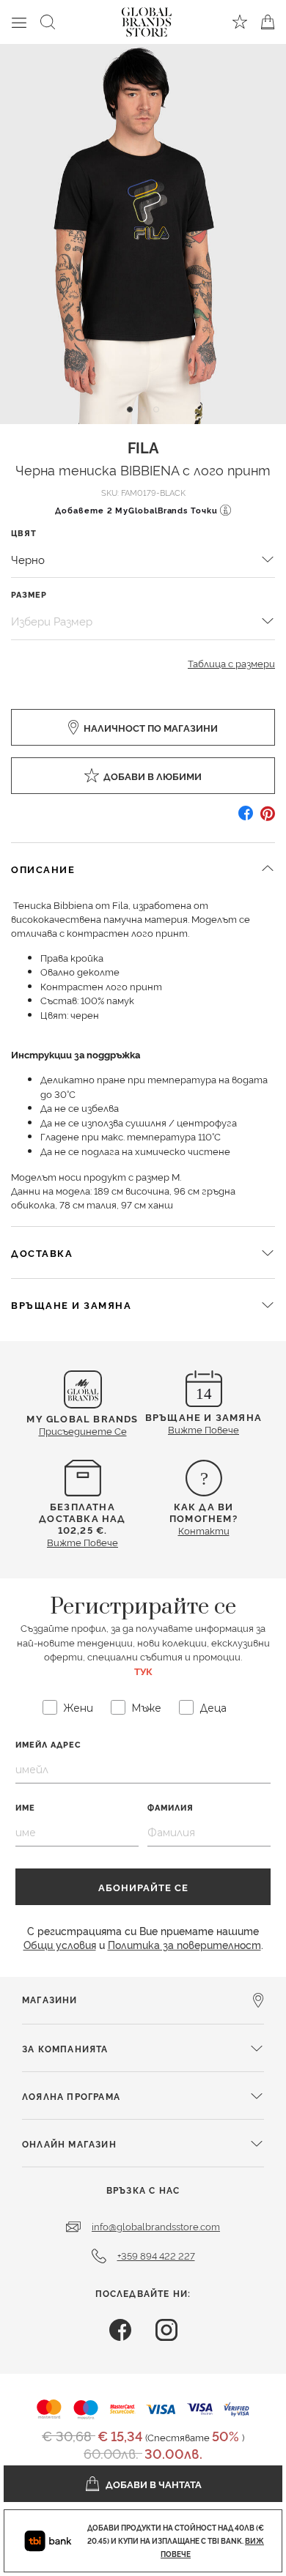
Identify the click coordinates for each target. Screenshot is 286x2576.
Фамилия (170, 1807)
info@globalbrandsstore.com (156, 2226)
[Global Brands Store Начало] (147, 19)
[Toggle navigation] (19, 22)
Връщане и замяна (71, 1304)
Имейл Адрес (48, 1744)
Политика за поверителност (184, 1944)
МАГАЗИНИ (50, 1999)
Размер (29, 594)
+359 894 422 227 (156, 2255)
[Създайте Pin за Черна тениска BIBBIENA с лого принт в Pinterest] (268, 819)
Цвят (24, 533)
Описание (43, 869)
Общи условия (60, 1944)
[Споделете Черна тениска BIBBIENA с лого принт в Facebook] (246, 819)
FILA (143, 447)
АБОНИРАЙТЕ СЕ (143, 1887)
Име (25, 1807)
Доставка (42, 1252)
